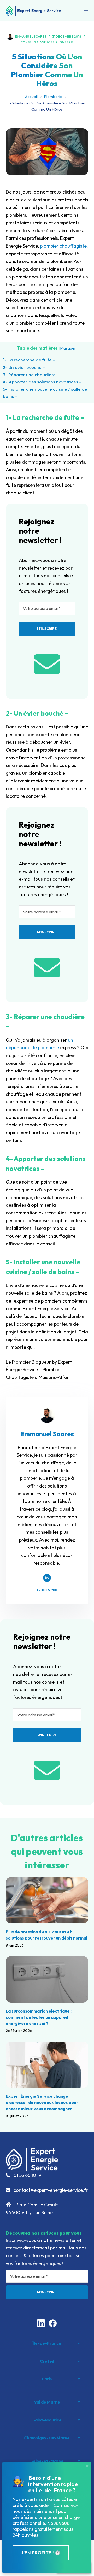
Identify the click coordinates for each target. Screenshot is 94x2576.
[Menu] (86, 10)
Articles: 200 (47, 1590)
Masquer (68, 348)
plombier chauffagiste (63, 246)
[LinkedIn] (41, 2323)
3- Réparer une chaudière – (31, 374)
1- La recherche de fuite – (29, 360)
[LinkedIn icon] (47, 1578)
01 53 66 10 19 (27, 2175)
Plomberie (65, 42)
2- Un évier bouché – (24, 367)
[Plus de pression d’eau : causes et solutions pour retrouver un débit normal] (47, 1900)
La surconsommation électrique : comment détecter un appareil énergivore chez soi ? (39, 2017)
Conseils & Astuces (37, 42)
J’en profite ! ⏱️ (41, 2553)
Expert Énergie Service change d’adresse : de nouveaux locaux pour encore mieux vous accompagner (42, 2102)
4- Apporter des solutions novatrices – (42, 382)
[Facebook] (53, 2323)
